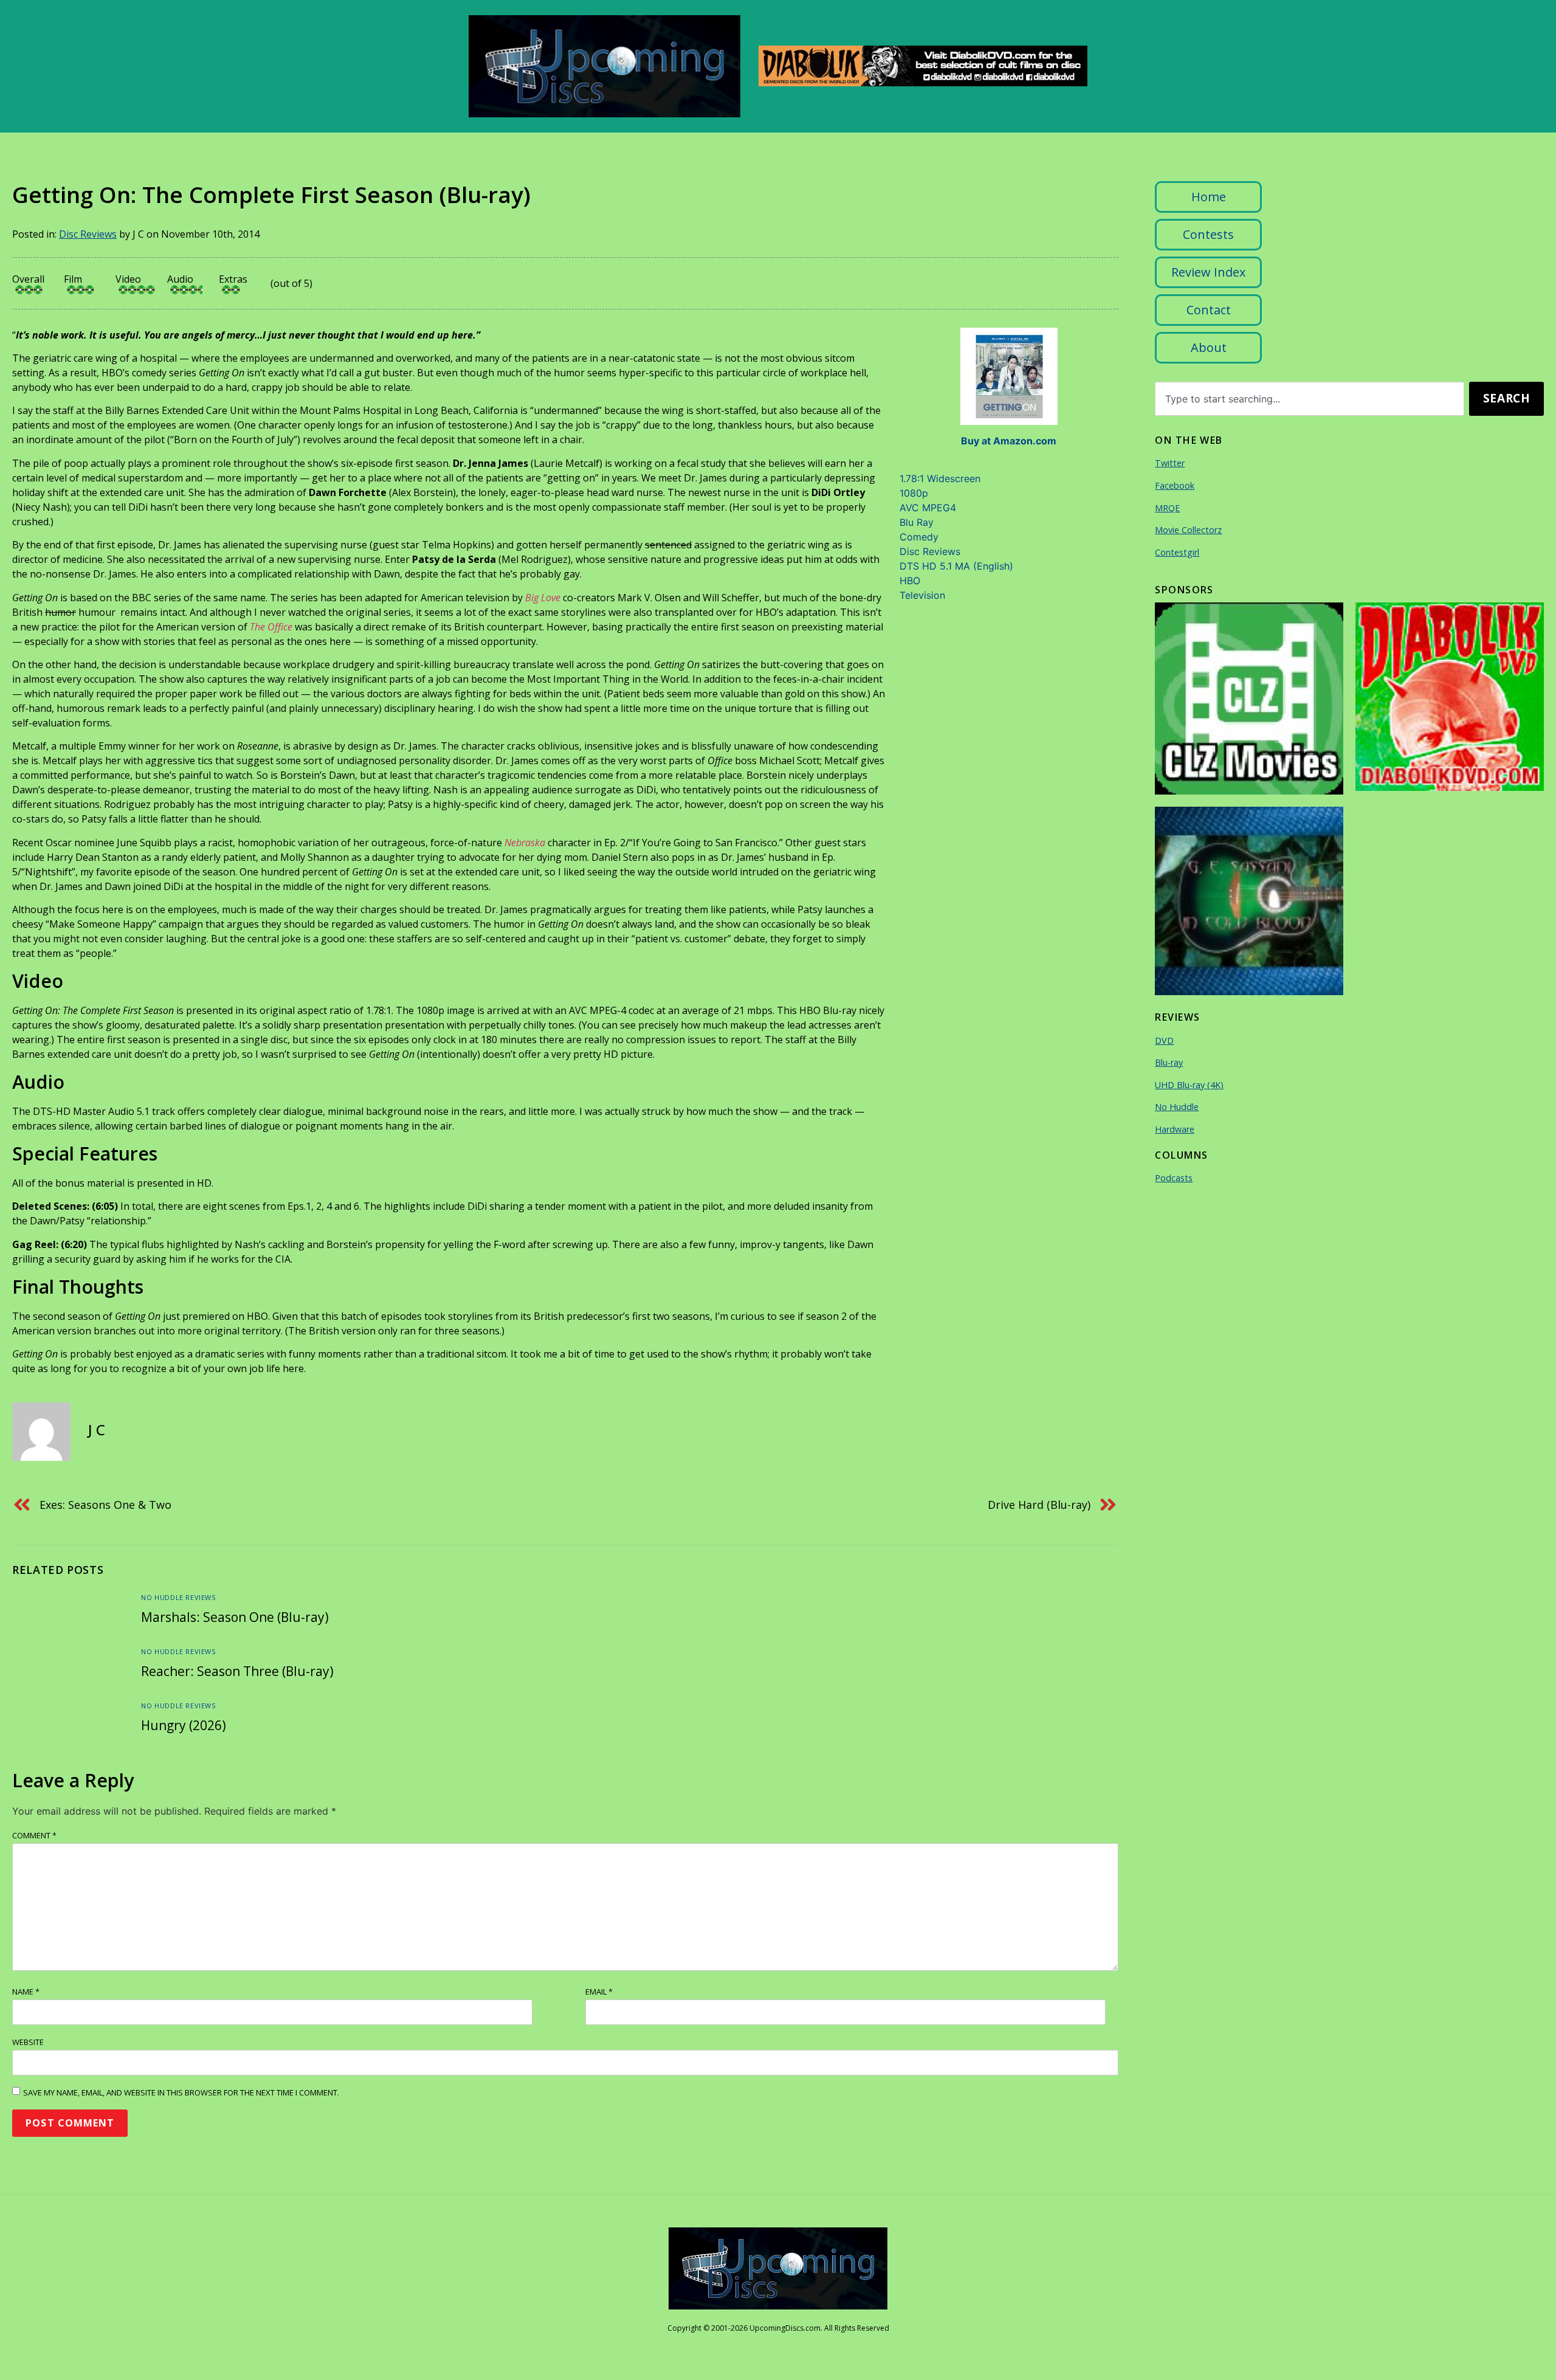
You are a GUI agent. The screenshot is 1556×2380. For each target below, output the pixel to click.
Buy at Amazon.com (1009, 441)
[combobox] (1310, 399)
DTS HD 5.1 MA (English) (956, 566)
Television (922, 595)
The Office (271, 627)
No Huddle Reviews (178, 1597)
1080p (914, 493)
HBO (910, 581)
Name (26, 1992)
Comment (34, 1835)
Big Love (543, 598)
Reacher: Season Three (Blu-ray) (237, 1671)
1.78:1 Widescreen (940, 478)
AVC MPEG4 (928, 508)
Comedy (919, 537)
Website (28, 2042)
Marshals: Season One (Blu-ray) (235, 1617)
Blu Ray (917, 522)
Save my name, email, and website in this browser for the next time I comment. (181, 2092)
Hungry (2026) (184, 1725)
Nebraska (525, 843)
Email (599, 1992)
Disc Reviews (88, 234)
